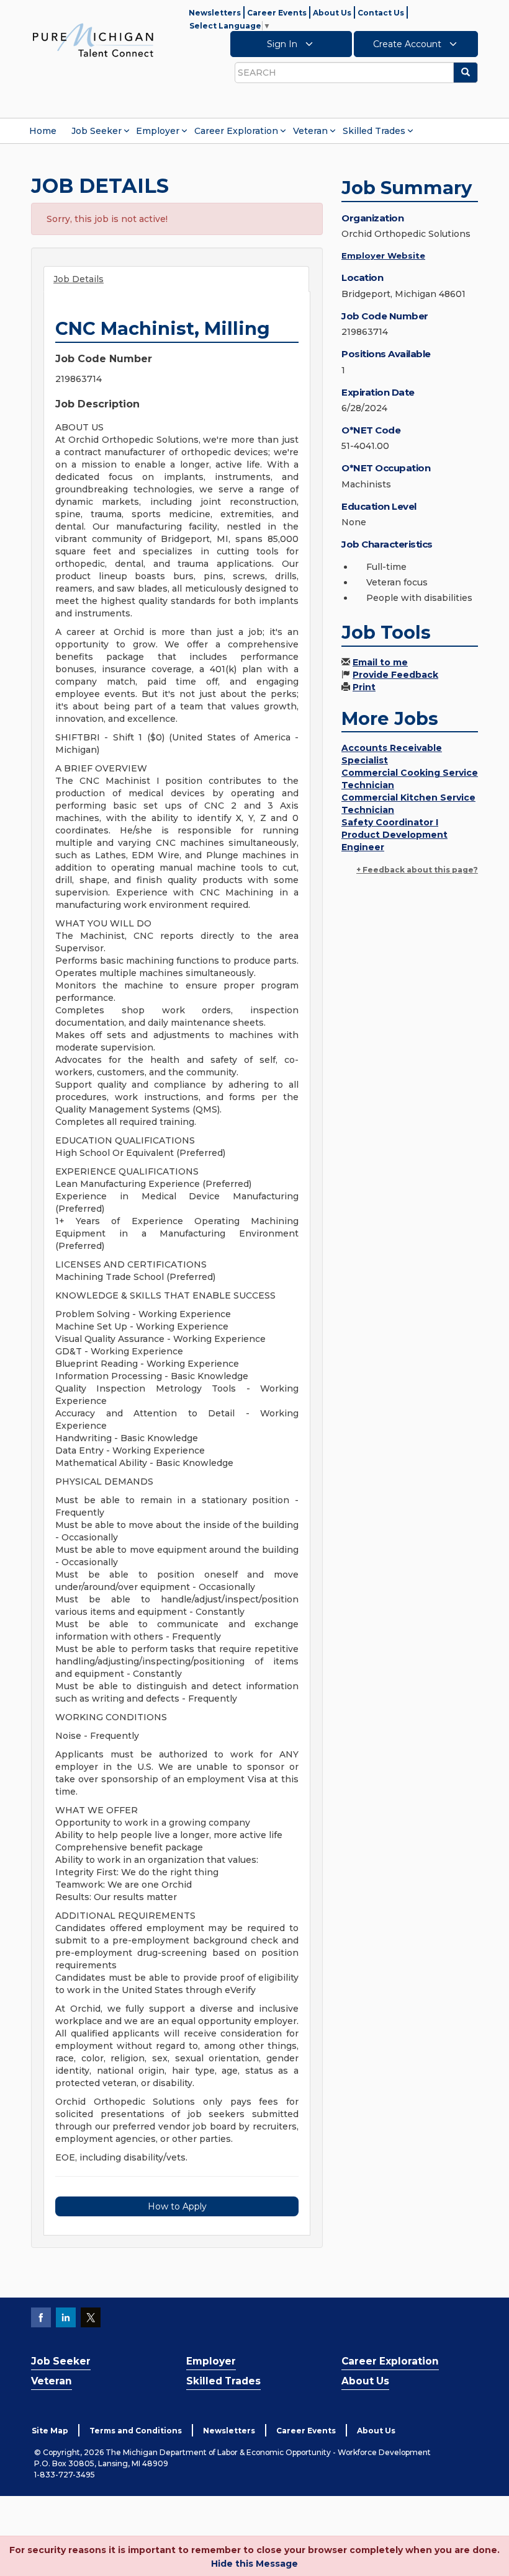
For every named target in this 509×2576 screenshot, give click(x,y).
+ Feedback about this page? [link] (417, 870)
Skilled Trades (374, 131)
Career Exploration (236, 131)
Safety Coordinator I (390, 822)
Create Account (408, 44)
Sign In (283, 44)
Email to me (380, 662)
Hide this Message (254, 2564)
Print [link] (364, 687)
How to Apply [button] (177, 2206)
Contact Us (381, 13)
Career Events (277, 13)
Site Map (50, 2431)
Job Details (79, 279)
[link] (93, 40)
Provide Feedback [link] (395, 675)
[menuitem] (43, 131)
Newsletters (215, 13)
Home (43, 131)
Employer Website (383, 255)
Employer (158, 131)
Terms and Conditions (136, 2431)
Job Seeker (97, 131)
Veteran (310, 131)
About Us (332, 13)
